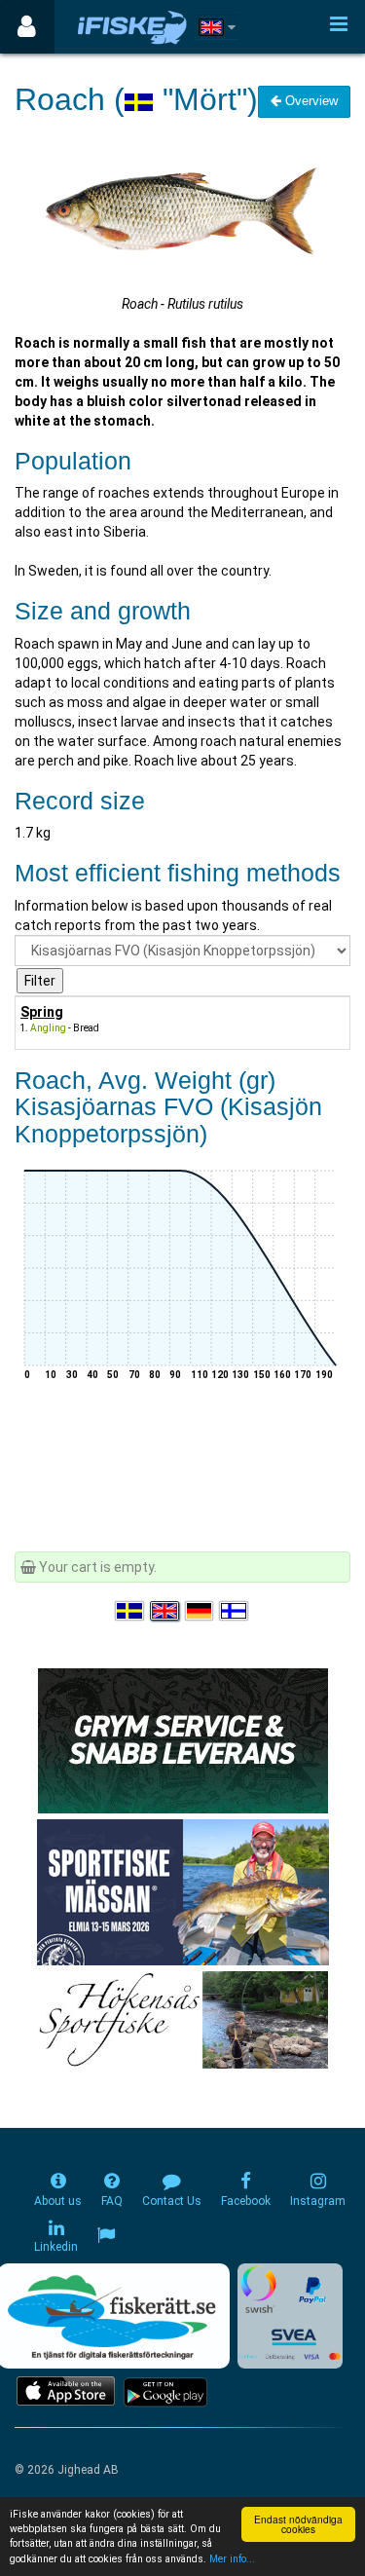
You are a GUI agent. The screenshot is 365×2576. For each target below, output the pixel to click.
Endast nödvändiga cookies (298, 2524)
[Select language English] (165, 1612)
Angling (48, 1028)
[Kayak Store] (183, 1739)
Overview (310, 101)
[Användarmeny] (27, 27)
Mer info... (232, 2559)
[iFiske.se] (132, 27)
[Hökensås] (182, 2019)
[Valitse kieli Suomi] (235, 1612)
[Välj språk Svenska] (130, 1612)
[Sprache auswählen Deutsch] (201, 1612)
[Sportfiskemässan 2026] (183, 1891)
